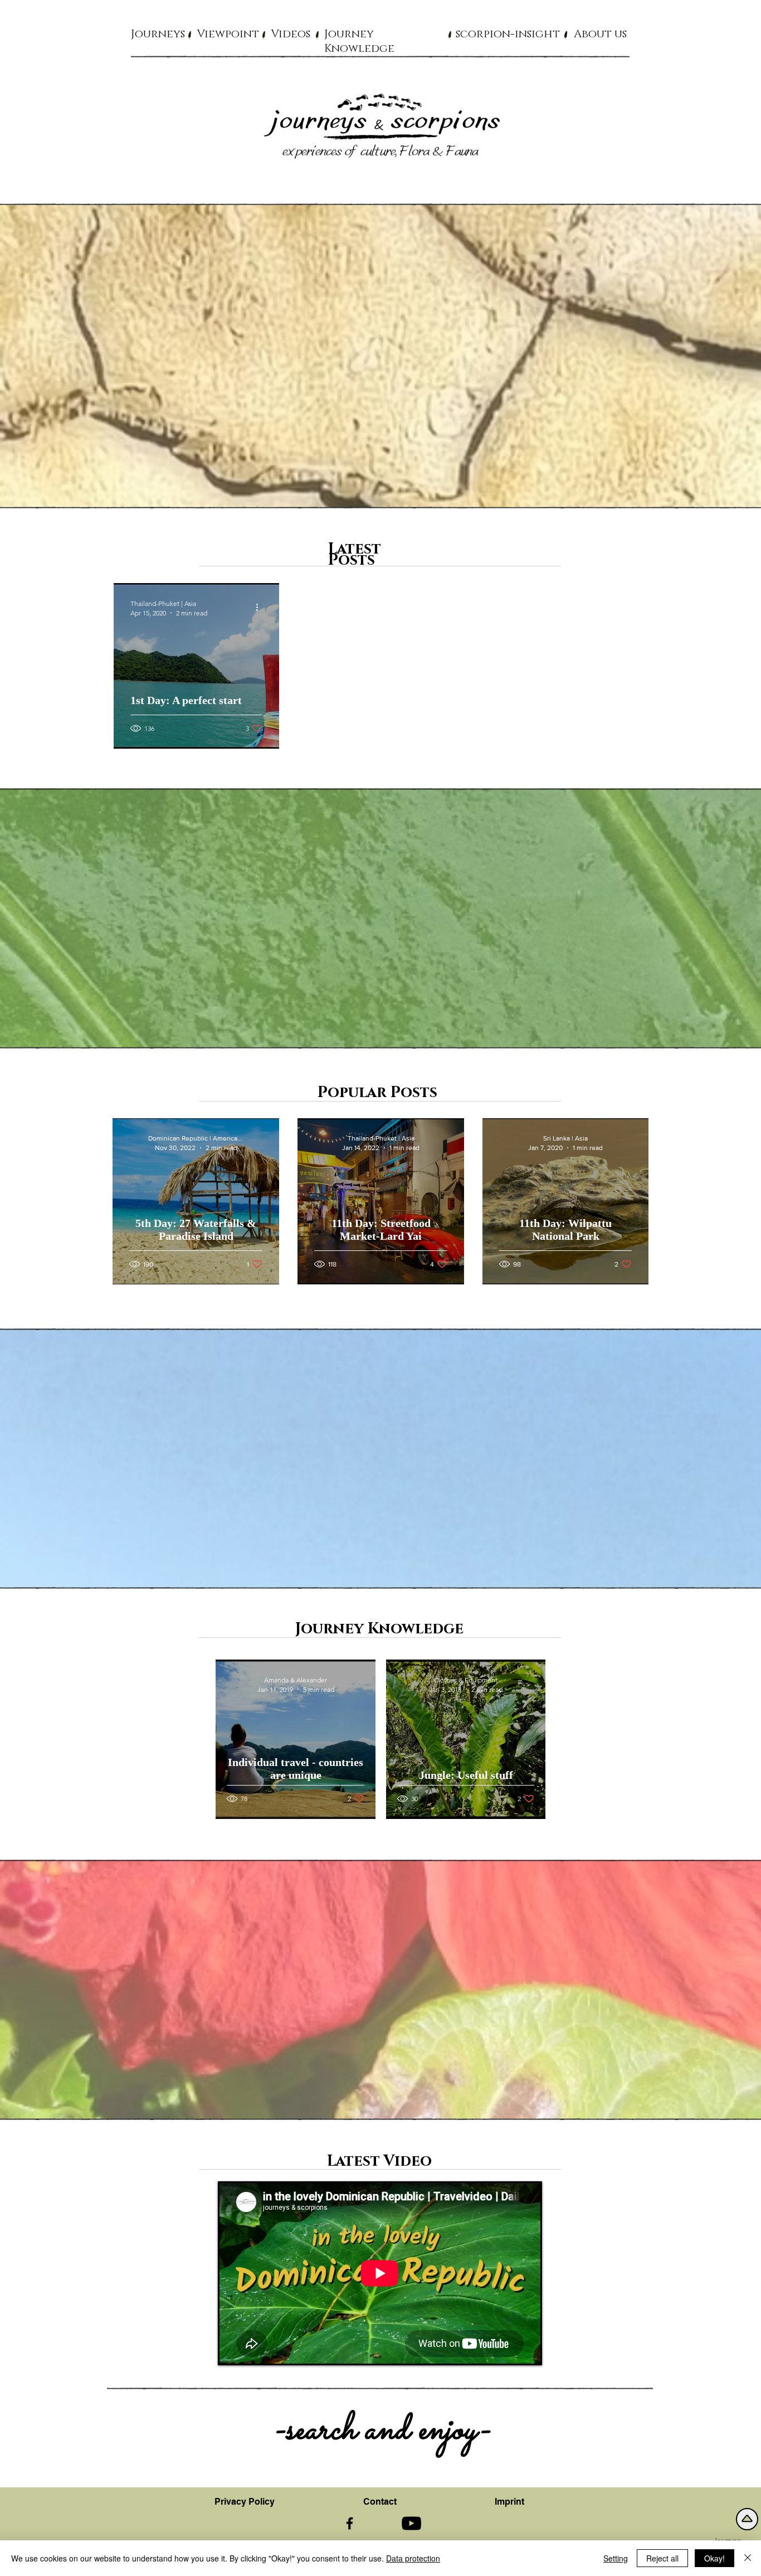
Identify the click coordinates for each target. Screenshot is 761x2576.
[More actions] (261, 608)
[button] (158, 33)
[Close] (748, 2558)
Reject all (662, 2558)
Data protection (413, 2558)
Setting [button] (616, 2558)
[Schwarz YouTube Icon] (411, 2523)
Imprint (509, 2502)
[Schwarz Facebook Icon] (350, 2523)
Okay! (714, 2558)
